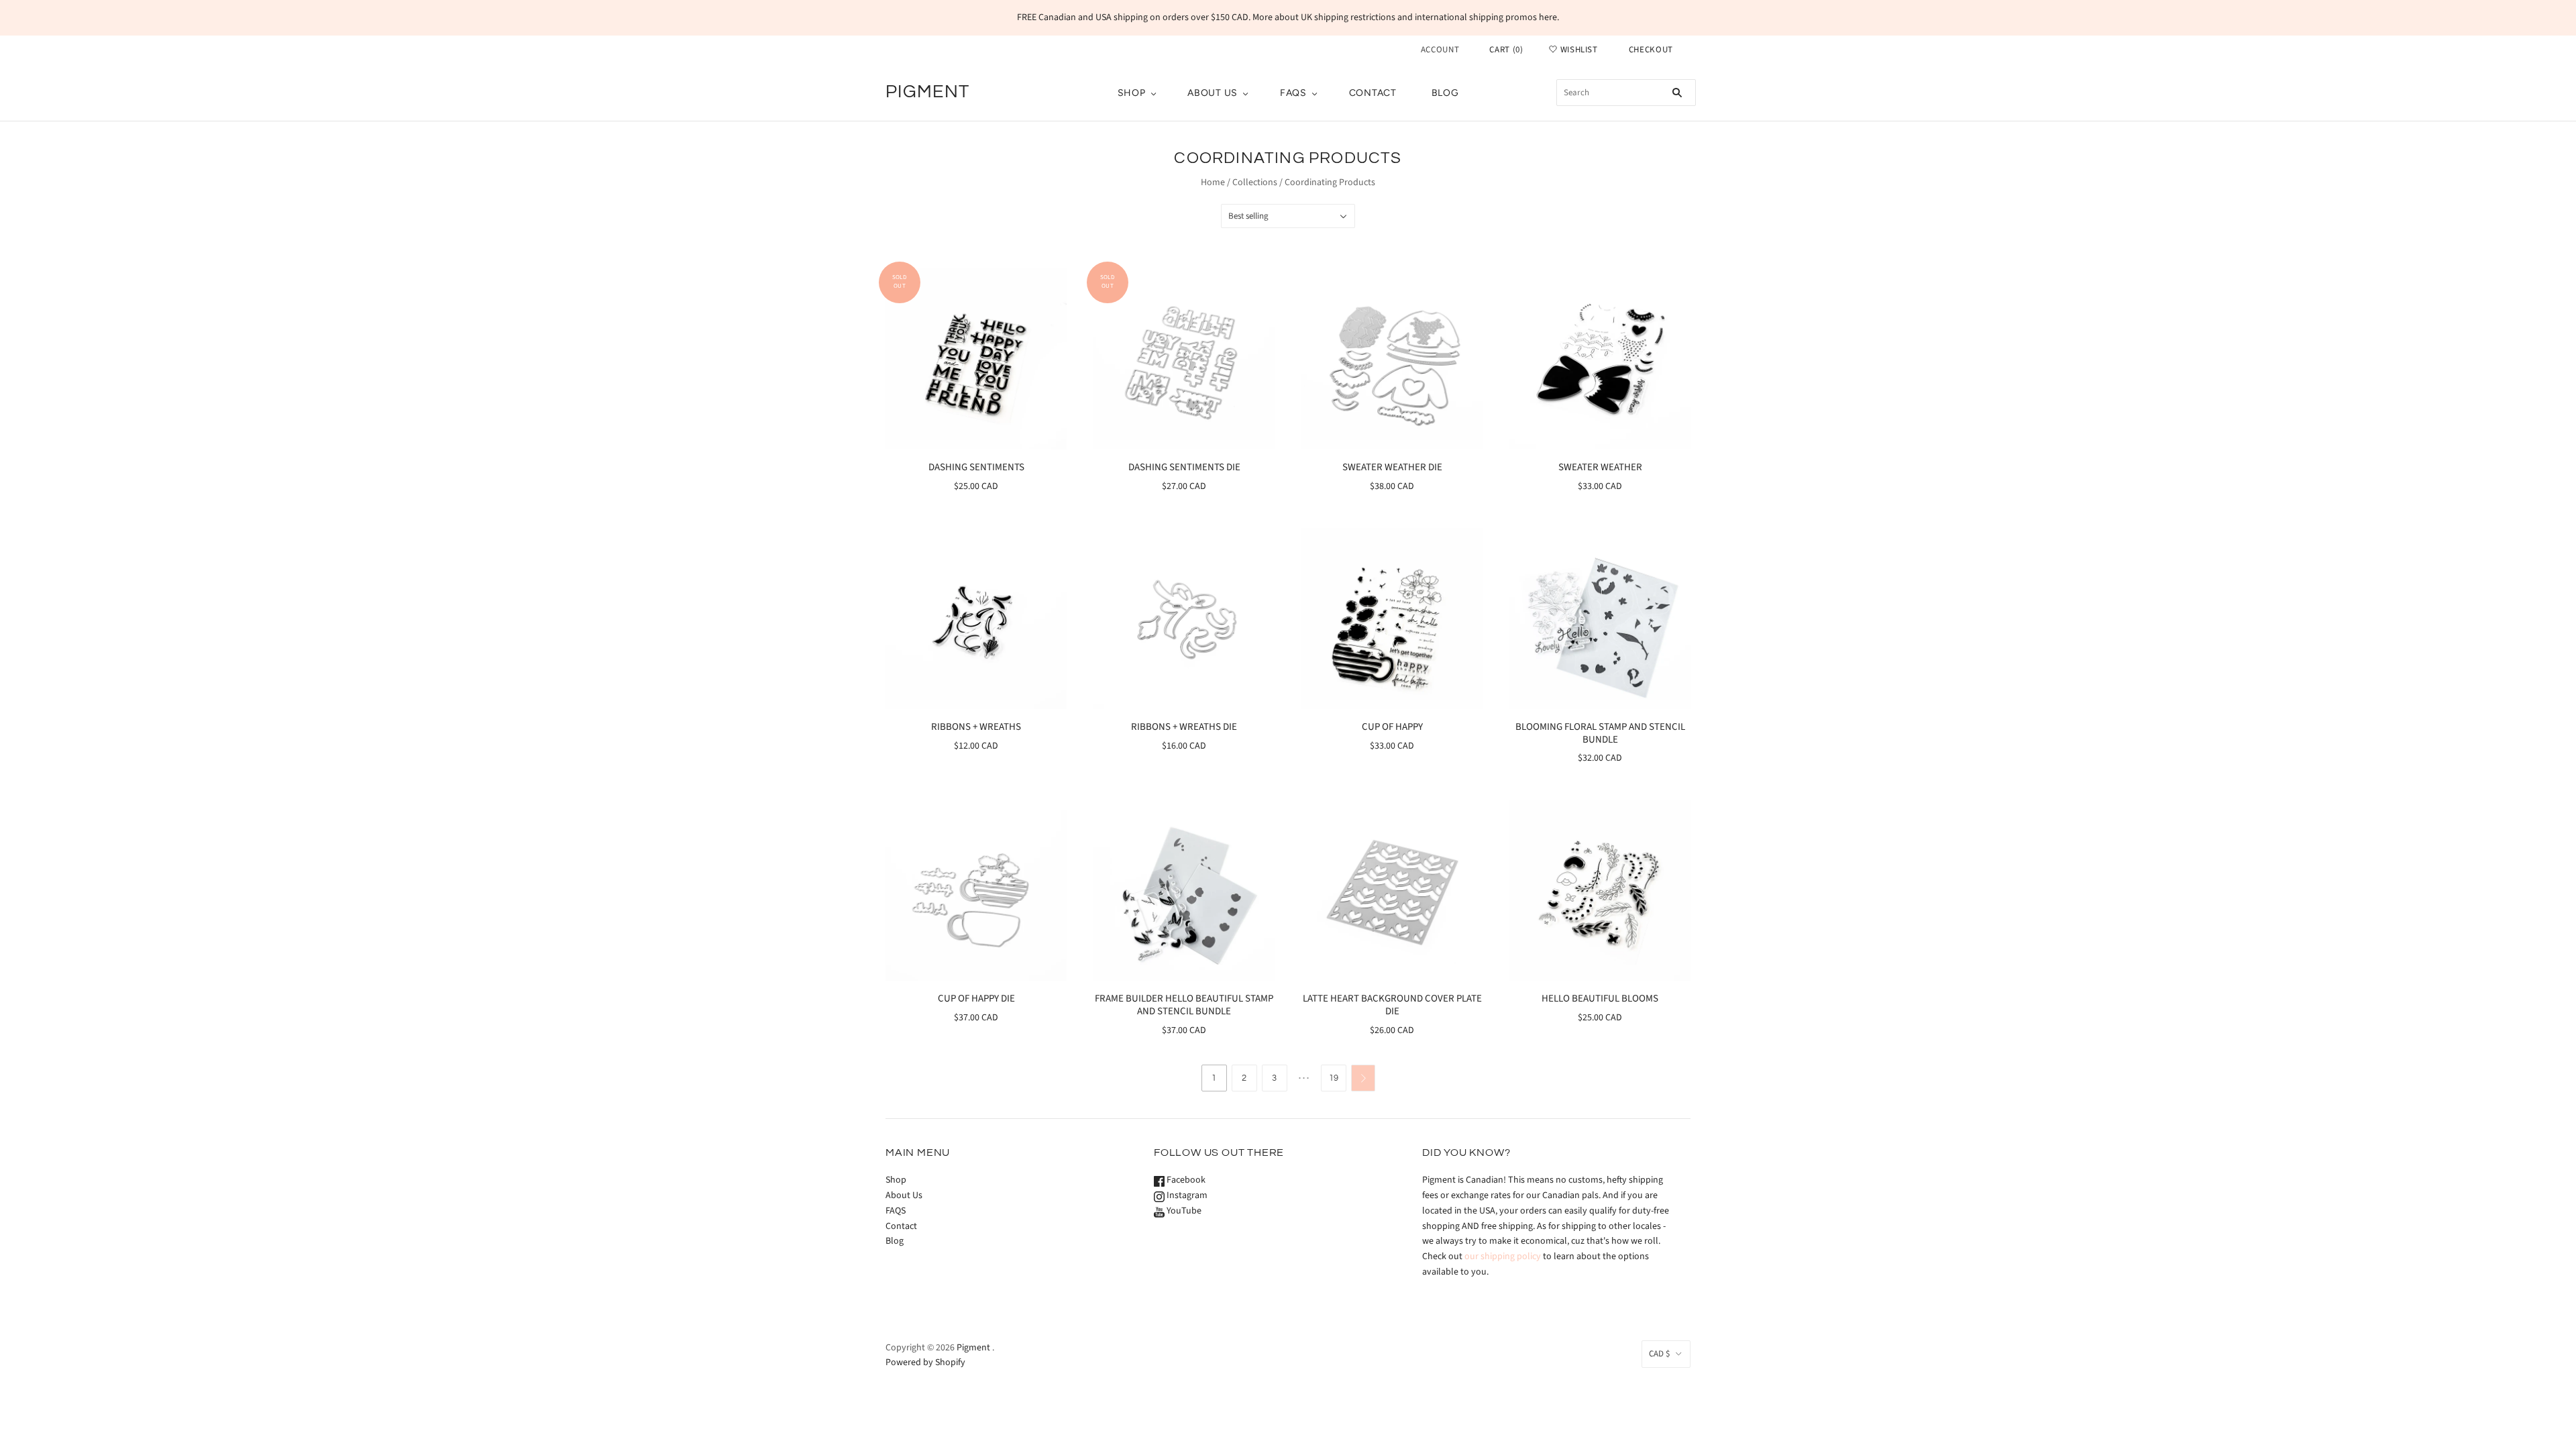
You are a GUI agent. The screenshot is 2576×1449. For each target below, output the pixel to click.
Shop (1132, 93)
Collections (1255, 182)
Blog (1445, 93)
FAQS (1293, 93)
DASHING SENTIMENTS (976, 467)
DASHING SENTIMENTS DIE (1184, 467)
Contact (1373, 93)
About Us (1213, 93)
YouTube (1183, 1211)
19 (1334, 1078)
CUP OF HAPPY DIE (976, 999)
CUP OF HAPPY (1392, 727)
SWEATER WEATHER (1600, 467)
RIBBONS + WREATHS (976, 727)
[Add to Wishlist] (1056, 280)
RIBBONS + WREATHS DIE (1184, 727)
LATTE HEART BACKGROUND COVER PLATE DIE (1392, 1005)
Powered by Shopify (925, 1362)
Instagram (1186, 1195)
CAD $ (1659, 1354)
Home (1213, 182)
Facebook (1185, 1180)
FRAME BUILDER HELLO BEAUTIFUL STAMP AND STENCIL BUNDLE (1184, 1005)
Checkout (1651, 50)
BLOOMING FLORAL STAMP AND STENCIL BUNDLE (1600, 733)
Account (1440, 50)
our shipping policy (1503, 1256)
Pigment (973, 1348)
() (1506, 50)
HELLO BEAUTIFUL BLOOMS (1600, 999)
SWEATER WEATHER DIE (1392, 467)
